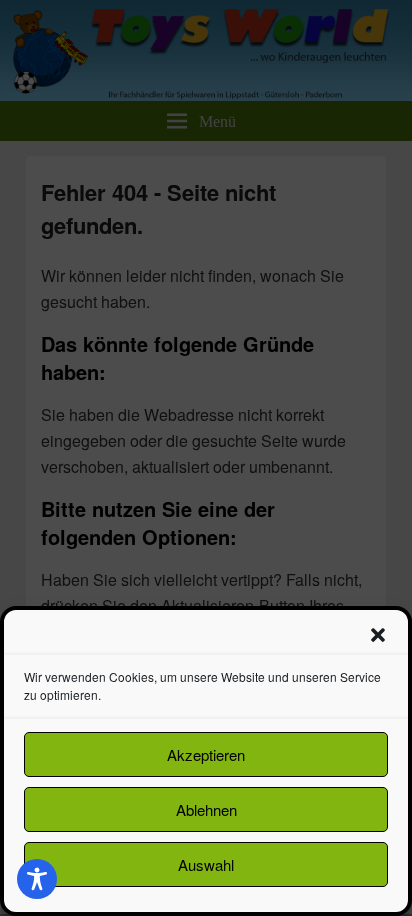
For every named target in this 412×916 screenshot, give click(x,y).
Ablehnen (206, 809)
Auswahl (206, 864)
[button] (378, 635)
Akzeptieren (206, 754)
